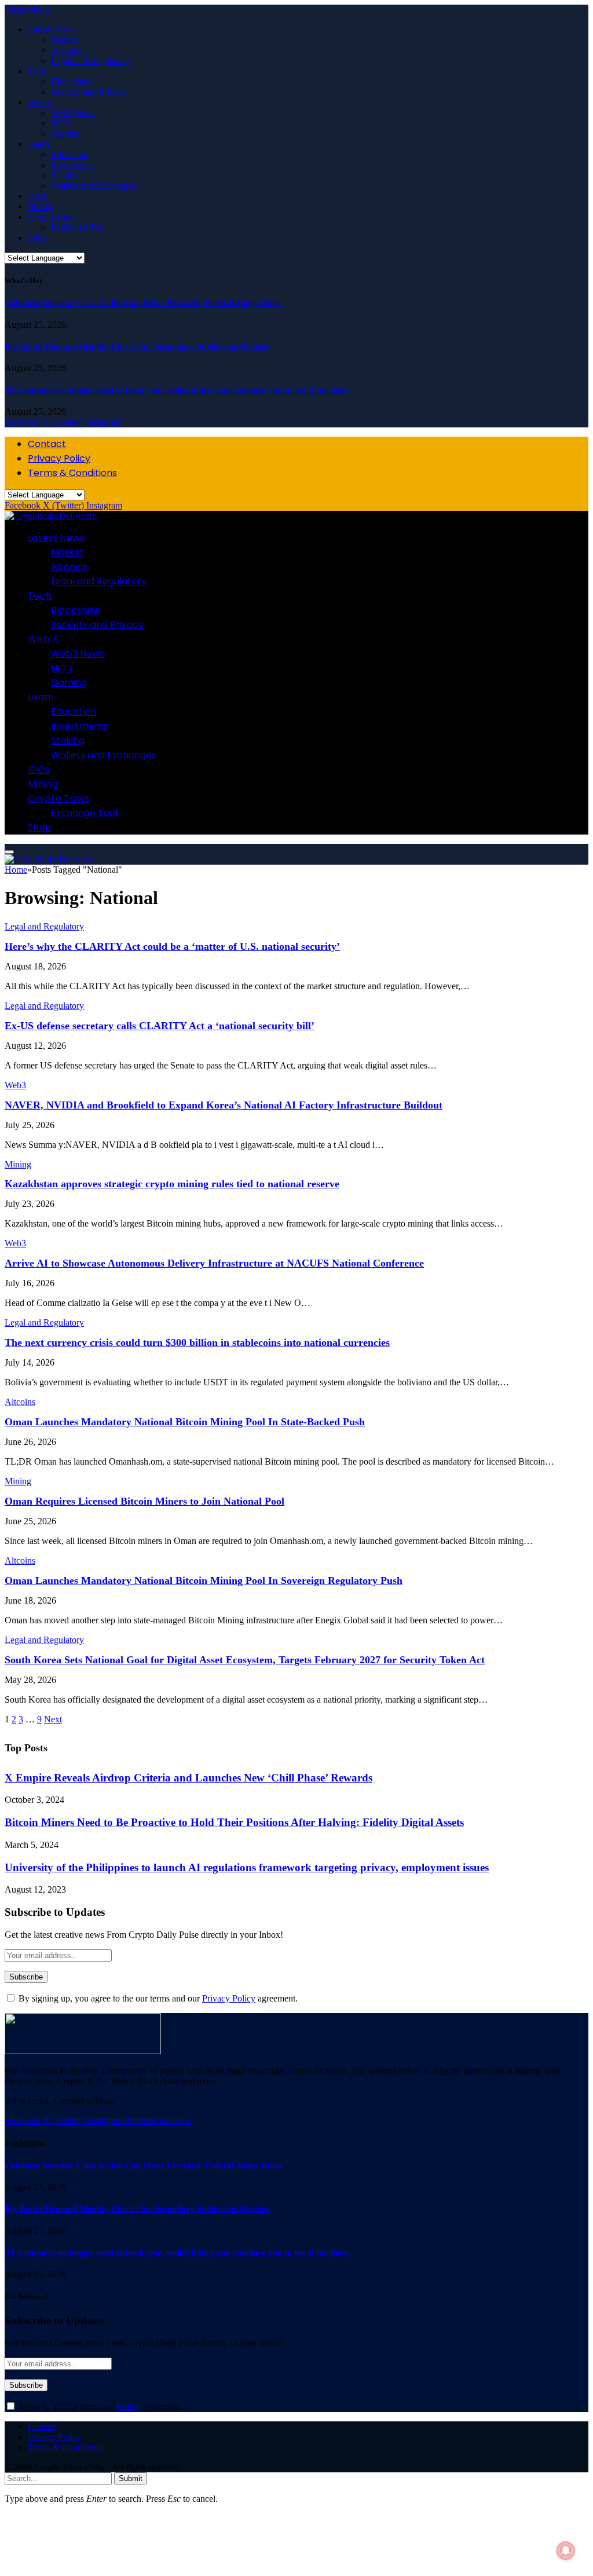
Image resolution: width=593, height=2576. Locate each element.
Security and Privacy (89, 92)
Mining (41, 206)
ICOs (38, 196)
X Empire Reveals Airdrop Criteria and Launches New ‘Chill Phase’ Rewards (188, 1778)
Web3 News (74, 113)
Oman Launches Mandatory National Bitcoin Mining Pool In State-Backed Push (185, 1422)
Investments (73, 165)
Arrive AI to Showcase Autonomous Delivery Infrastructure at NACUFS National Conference (214, 1263)
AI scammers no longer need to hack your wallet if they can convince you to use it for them (177, 390)
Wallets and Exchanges (93, 186)
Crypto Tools (52, 217)
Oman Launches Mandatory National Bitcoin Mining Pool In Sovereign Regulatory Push (204, 1580)
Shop (37, 238)
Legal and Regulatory (91, 61)
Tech (37, 71)
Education (69, 154)
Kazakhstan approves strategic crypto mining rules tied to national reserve (172, 1184)
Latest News (51, 29)
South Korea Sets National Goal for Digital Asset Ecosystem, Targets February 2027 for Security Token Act (245, 1660)
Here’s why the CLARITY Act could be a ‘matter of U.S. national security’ (172, 946)
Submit (131, 2478)
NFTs (61, 123)
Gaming (66, 133)
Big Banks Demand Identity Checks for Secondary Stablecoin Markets (137, 346)
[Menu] (9, 852)
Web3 (15, 1085)
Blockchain (72, 81)
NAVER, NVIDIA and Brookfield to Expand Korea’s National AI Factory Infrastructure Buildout (224, 1105)
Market (64, 40)
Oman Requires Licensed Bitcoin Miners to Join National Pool (144, 1501)
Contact (47, 444)
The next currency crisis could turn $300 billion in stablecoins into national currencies (197, 1342)
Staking (65, 175)
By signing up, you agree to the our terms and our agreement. (157, 1998)
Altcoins (66, 50)
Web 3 (40, 102)
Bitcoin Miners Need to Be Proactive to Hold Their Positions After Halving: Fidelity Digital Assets (234, 1822)
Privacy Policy (59, 458)
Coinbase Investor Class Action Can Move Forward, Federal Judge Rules (143, 303)
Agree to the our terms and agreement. (99, 2407)
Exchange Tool (79, 227)
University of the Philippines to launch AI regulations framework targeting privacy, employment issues (247, 1867)
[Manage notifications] (566, 2551)
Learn (39, 144)
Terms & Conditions (72, 473)
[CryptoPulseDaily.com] (51, 516)
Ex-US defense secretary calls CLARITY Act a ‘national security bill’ (160, 1026)
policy (129, 2407)
